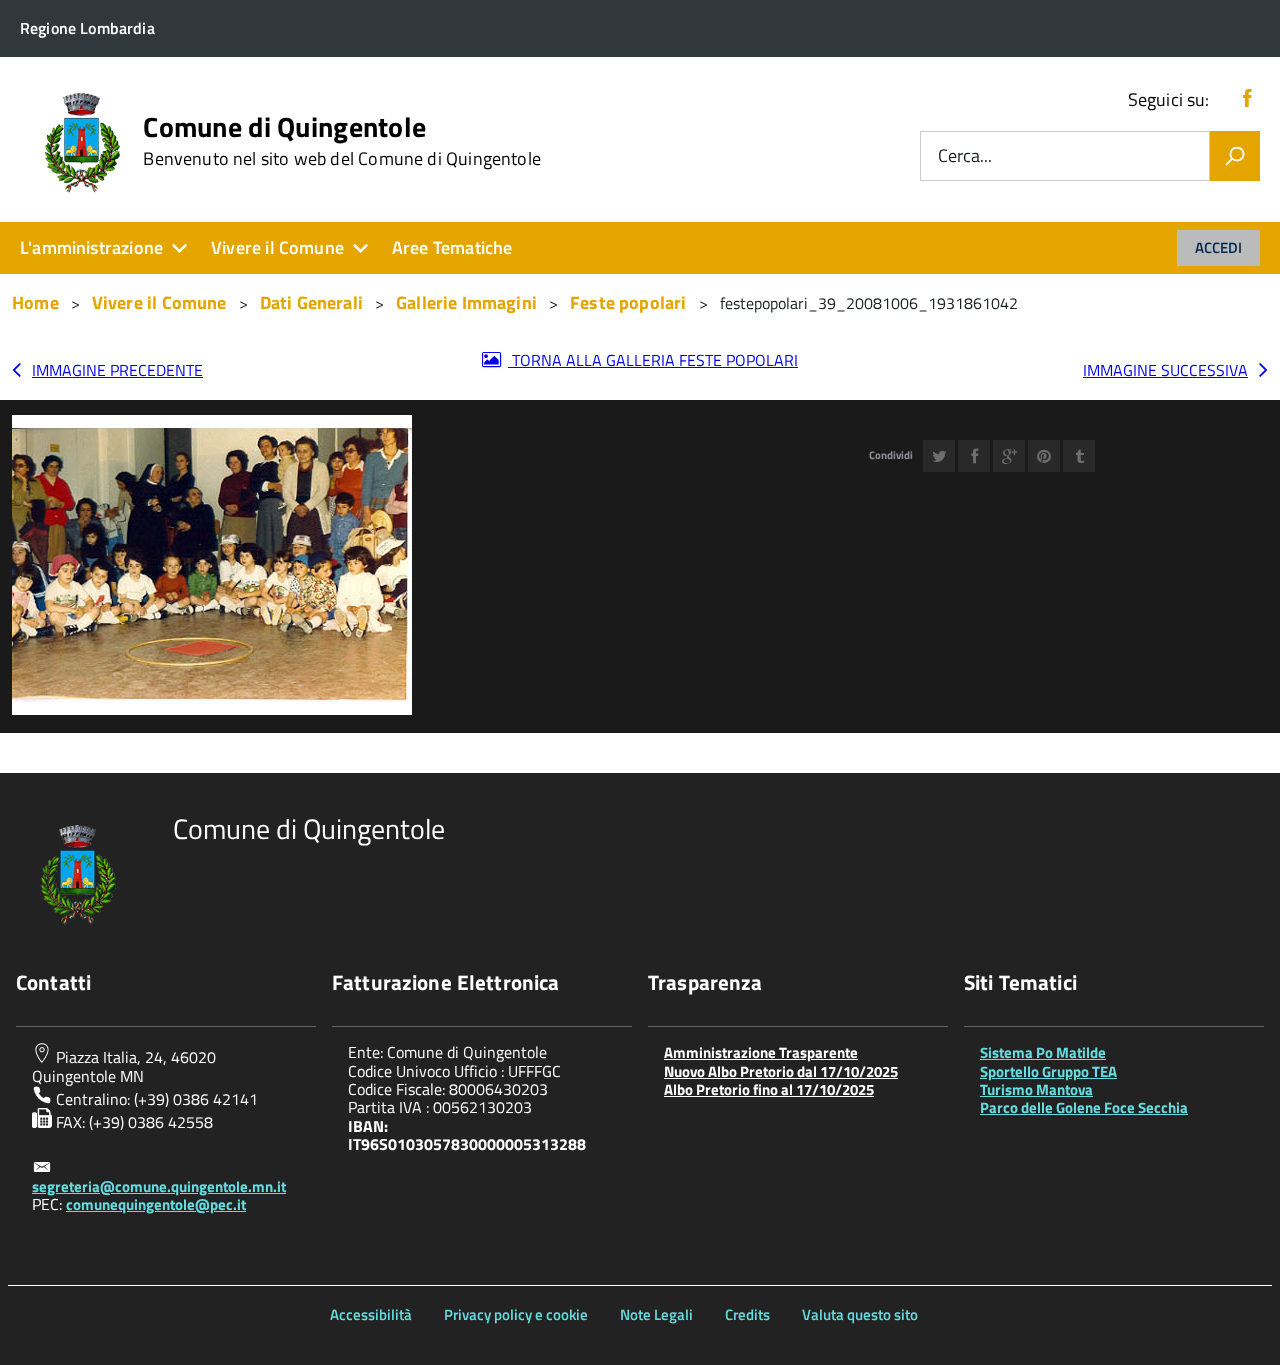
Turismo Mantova (1036, 1089)
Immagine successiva (1165, 370)
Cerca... (965, 156)
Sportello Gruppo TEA (1048, 1071)
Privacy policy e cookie (516, 1314)
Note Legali (656, 1314)
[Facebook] (1247, 99)
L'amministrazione (91, 247)
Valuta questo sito (860, 1314)
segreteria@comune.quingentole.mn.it (159, 1186)
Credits (747, 1314)
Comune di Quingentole (342, 141)
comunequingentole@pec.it (156, 1204)
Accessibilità (371, 1314)
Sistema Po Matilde (1043, 1052)
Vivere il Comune (277, 247)
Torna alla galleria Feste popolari (653, 360)
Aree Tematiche (452, 247)
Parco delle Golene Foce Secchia (1084, 1107)
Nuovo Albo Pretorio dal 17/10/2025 (781, 1071)
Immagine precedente (117, 370)
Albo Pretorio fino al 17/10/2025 (769, 1089)
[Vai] (1235, 156)
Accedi (1218, 247)
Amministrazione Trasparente (761, 1052)
